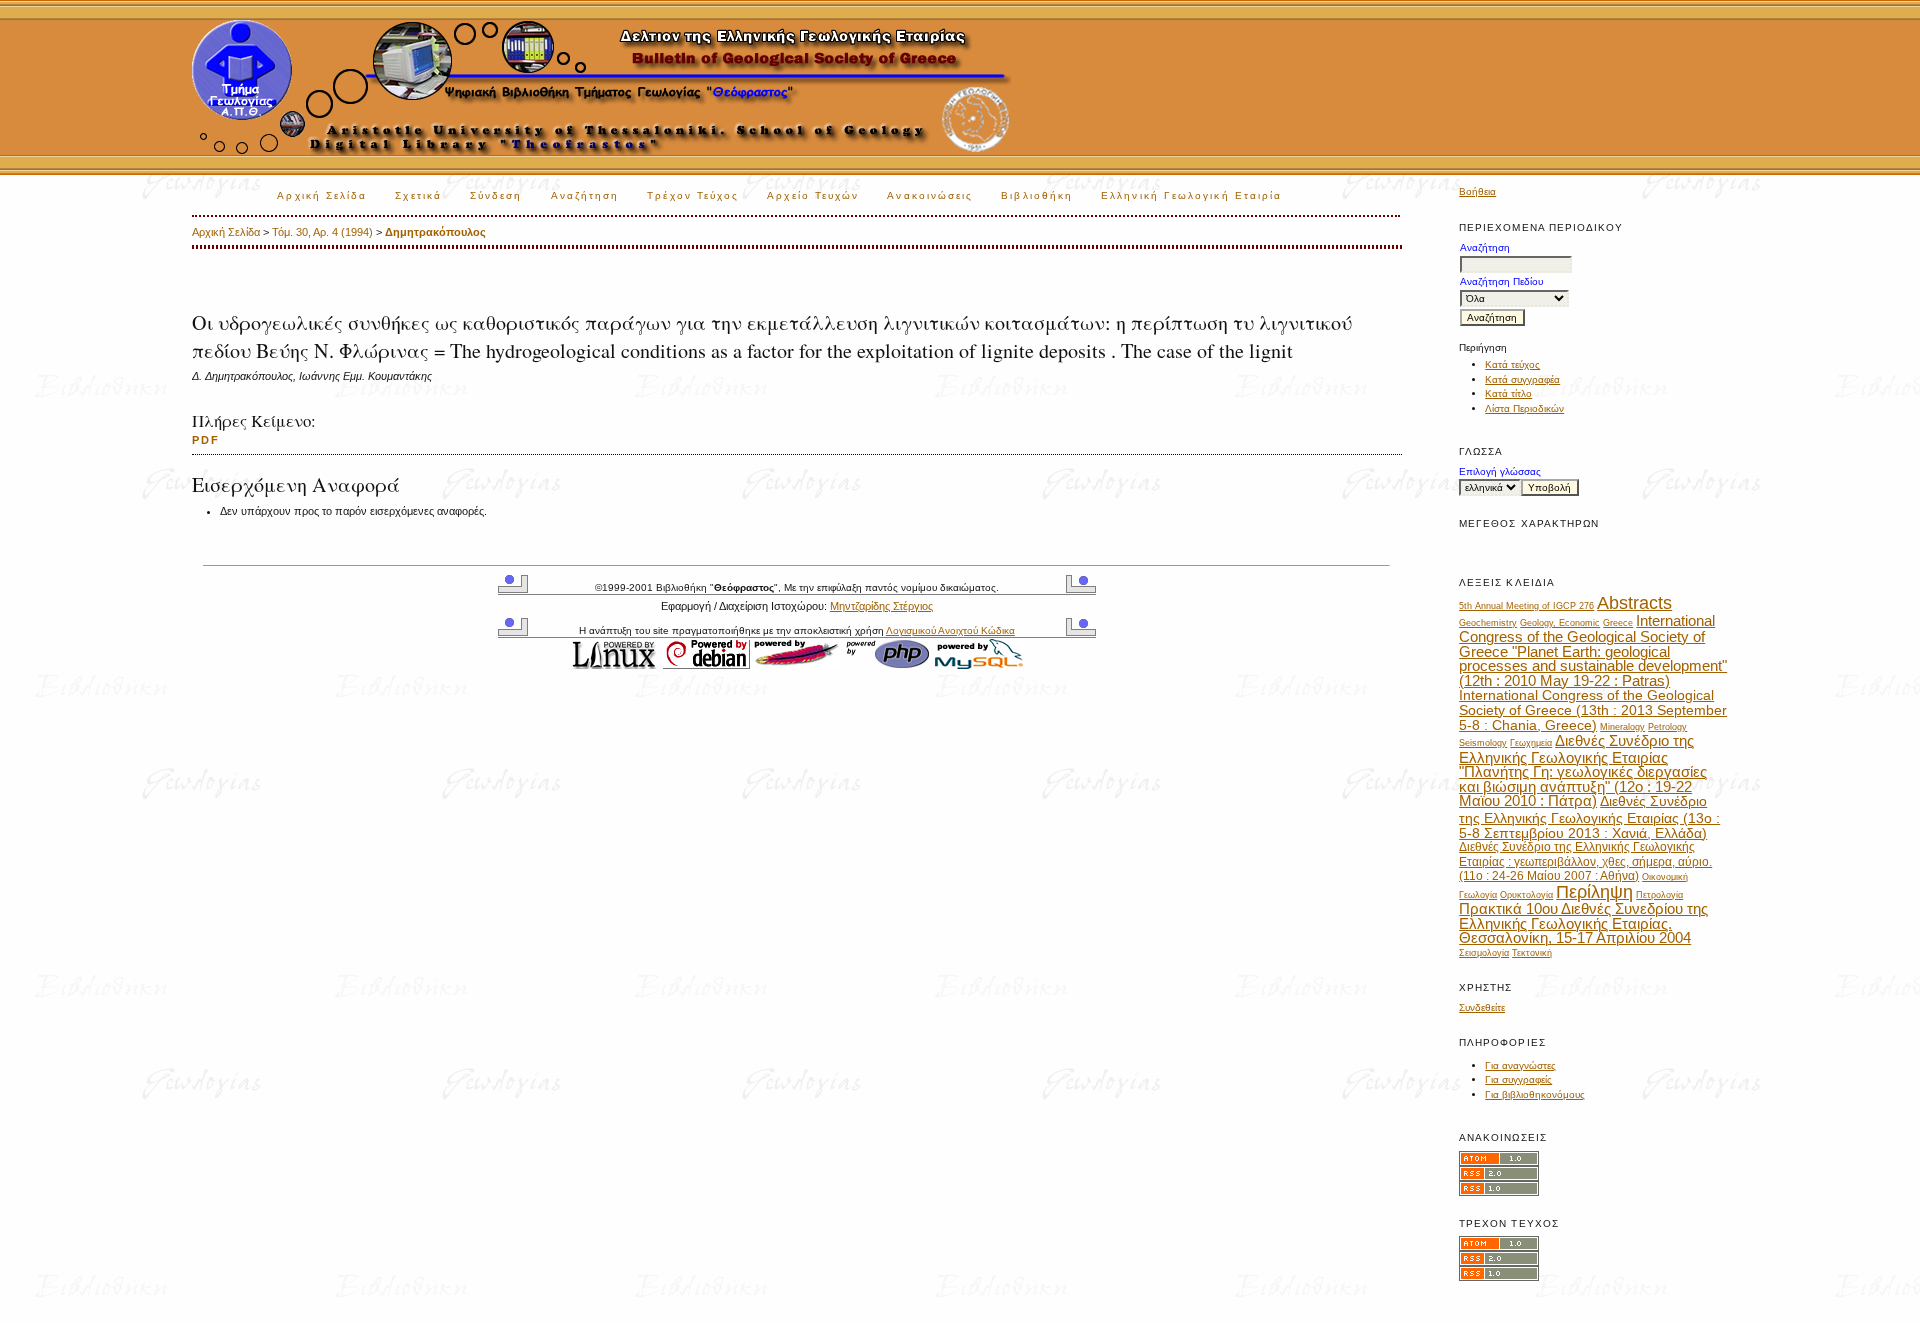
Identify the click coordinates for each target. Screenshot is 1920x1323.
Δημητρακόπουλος (435, 232)
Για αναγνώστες (1520, 1065)
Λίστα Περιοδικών (1524, 408)
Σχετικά (418, 195)
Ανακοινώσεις (930, 195)
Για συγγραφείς (1518, 1079)
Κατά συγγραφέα (1522, 379)
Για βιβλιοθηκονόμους (1535, 1094)
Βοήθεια (1477, 191)
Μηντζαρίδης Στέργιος (881, 606)
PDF (206, 440)
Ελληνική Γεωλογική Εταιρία (1191, 195)
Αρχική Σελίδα (322, 195)
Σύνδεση (496, 195)
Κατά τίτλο (1508, 393)
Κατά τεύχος (1512, 364)
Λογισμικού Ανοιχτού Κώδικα (950, 630)
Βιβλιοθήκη (1037, 195)
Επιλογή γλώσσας (1500, 471)
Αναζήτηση (585, 195)
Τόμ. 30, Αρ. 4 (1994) (322, 232)
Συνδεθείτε (1482, 1007)
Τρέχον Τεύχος (693, 195)
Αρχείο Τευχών (813, 195)
